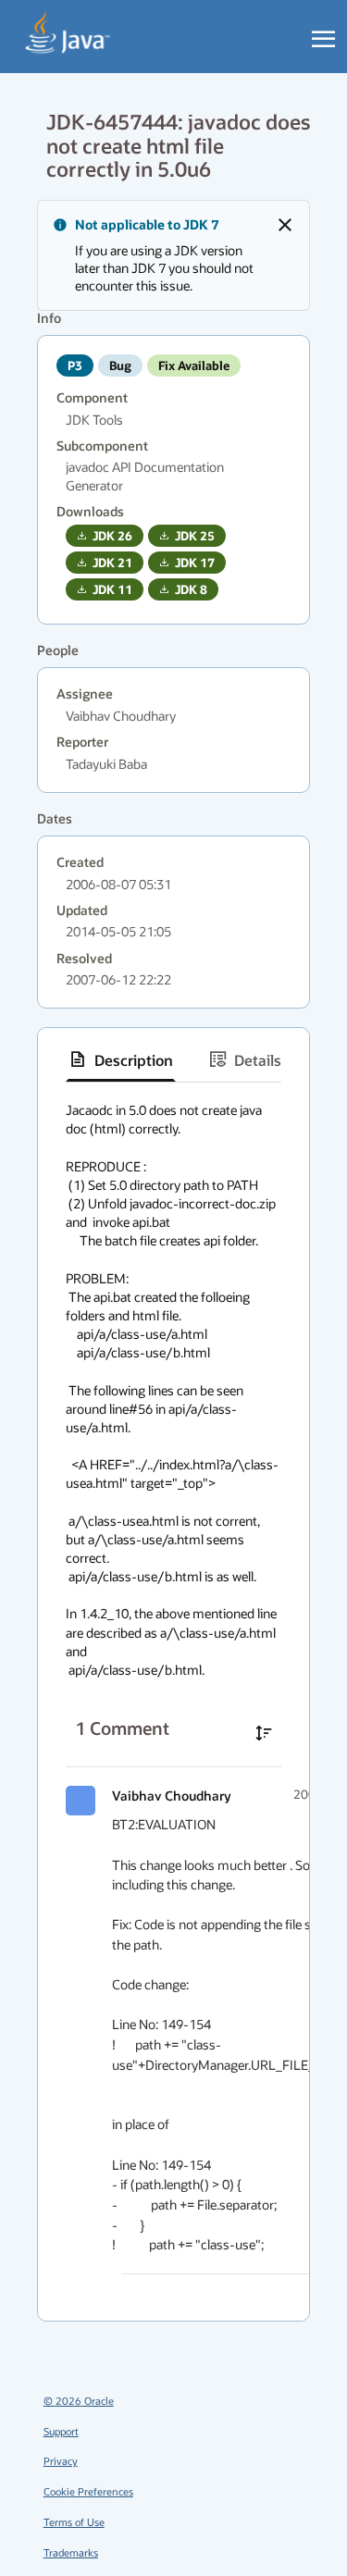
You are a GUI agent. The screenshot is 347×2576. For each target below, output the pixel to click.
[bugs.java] (68, 33)
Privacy (61, 2461)
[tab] (121, 1059)
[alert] (173, 255)
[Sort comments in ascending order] (264, 1733)
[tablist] (173, 1060)
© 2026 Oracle (79, 2401)
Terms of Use (74, 2522)
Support (61, 2431)
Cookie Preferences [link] (88, 2491)
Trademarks (71, 2552)
